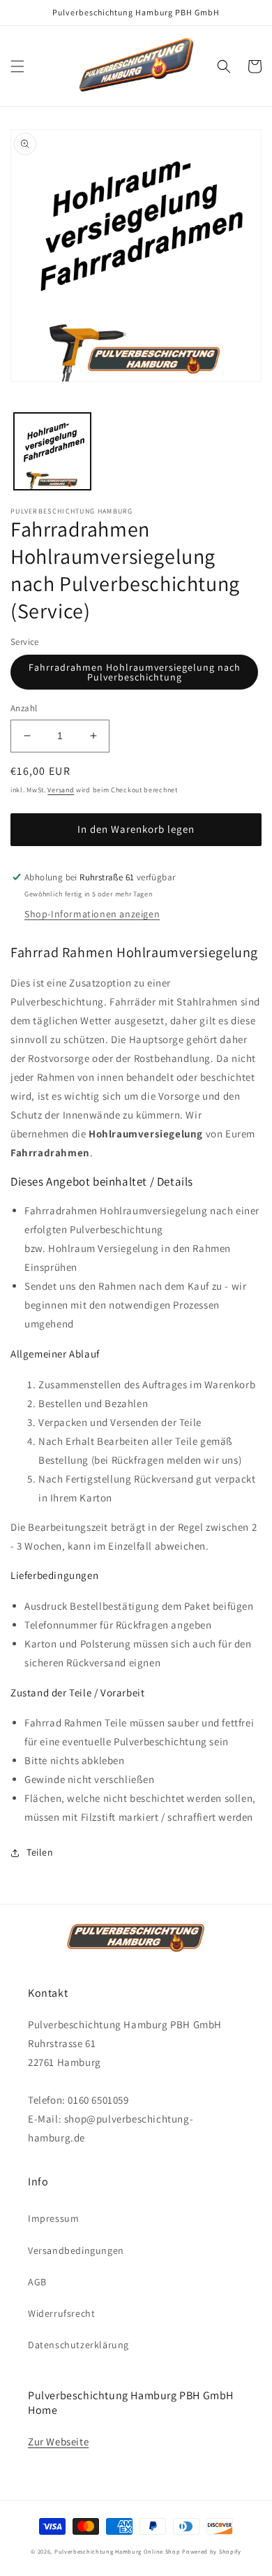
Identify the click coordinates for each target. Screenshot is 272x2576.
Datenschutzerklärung (78, 2345)
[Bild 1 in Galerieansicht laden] (52, 451)
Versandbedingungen (76, 2250)
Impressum (53, 2218)
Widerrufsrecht (61, 2313)
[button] (17, 66)
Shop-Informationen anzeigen (92, 914)
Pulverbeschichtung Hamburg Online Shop (118, 2551)
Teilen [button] (40, 1852)
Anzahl (24, 708)
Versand (61, 790)
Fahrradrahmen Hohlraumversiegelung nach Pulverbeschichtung (135, 672)
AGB (37, 2282)
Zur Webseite (58, 2442)
